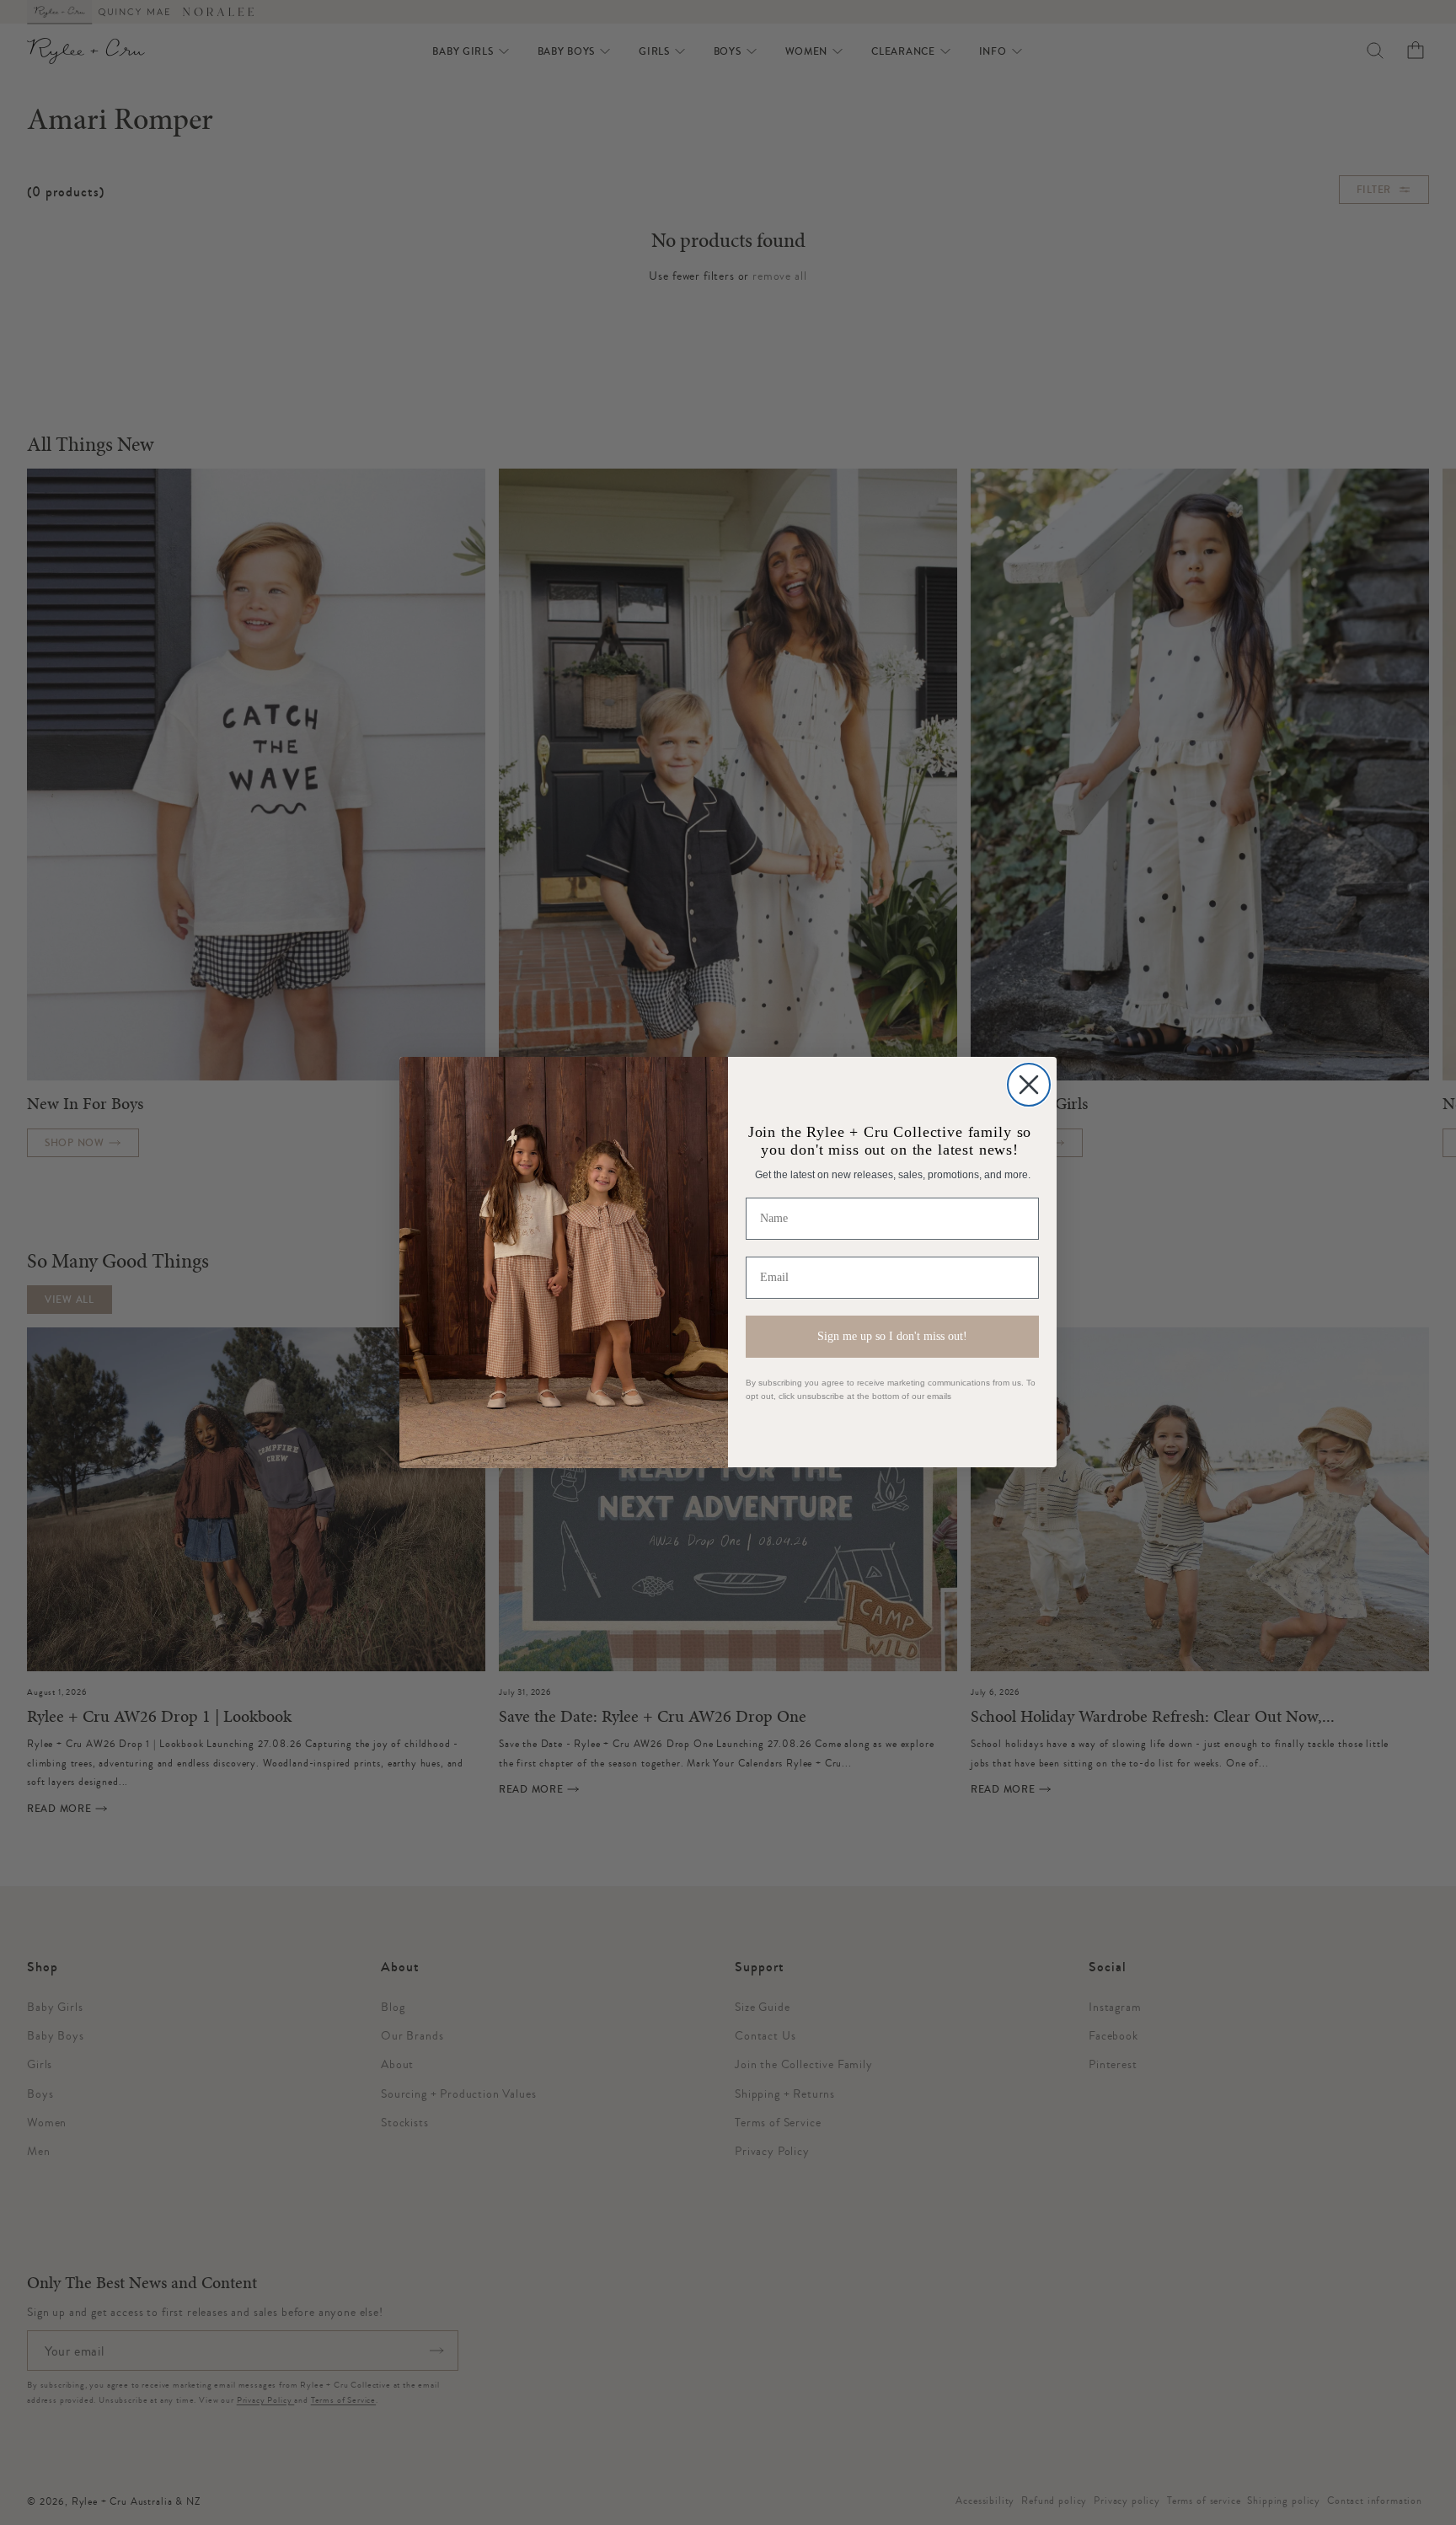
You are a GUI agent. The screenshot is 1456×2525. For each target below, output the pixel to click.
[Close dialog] (1029, 1085)
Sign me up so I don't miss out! (892, 1336)
